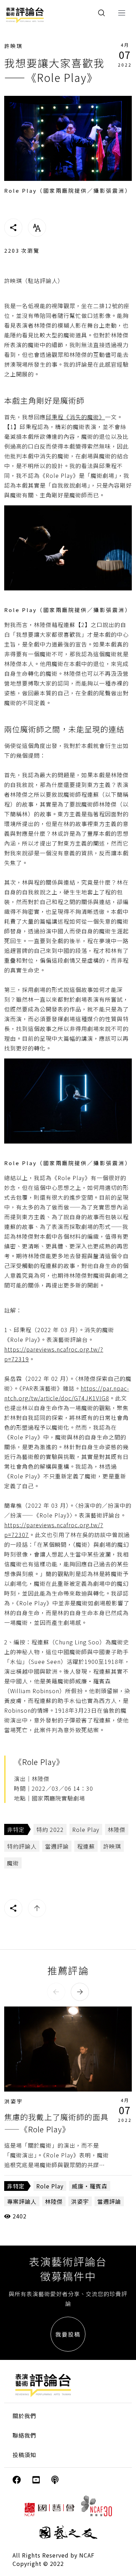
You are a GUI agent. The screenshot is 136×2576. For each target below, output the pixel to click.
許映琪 (14, 46)
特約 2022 (50, 1829)
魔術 (13, 1863)
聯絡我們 (24, 2435)
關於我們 (24, 2416)
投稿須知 (24, 2455)
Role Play (86, 1829)
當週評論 (57, 1846)
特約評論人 (22, 1846)
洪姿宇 (14, 2101)
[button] (56, 1992)
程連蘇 (86, 1846)
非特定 (16, 1829)
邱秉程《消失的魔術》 (75, 417)
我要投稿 (68, 2334)
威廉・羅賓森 (90, 2186)
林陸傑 (117, 1829)
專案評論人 (22, 2201)
